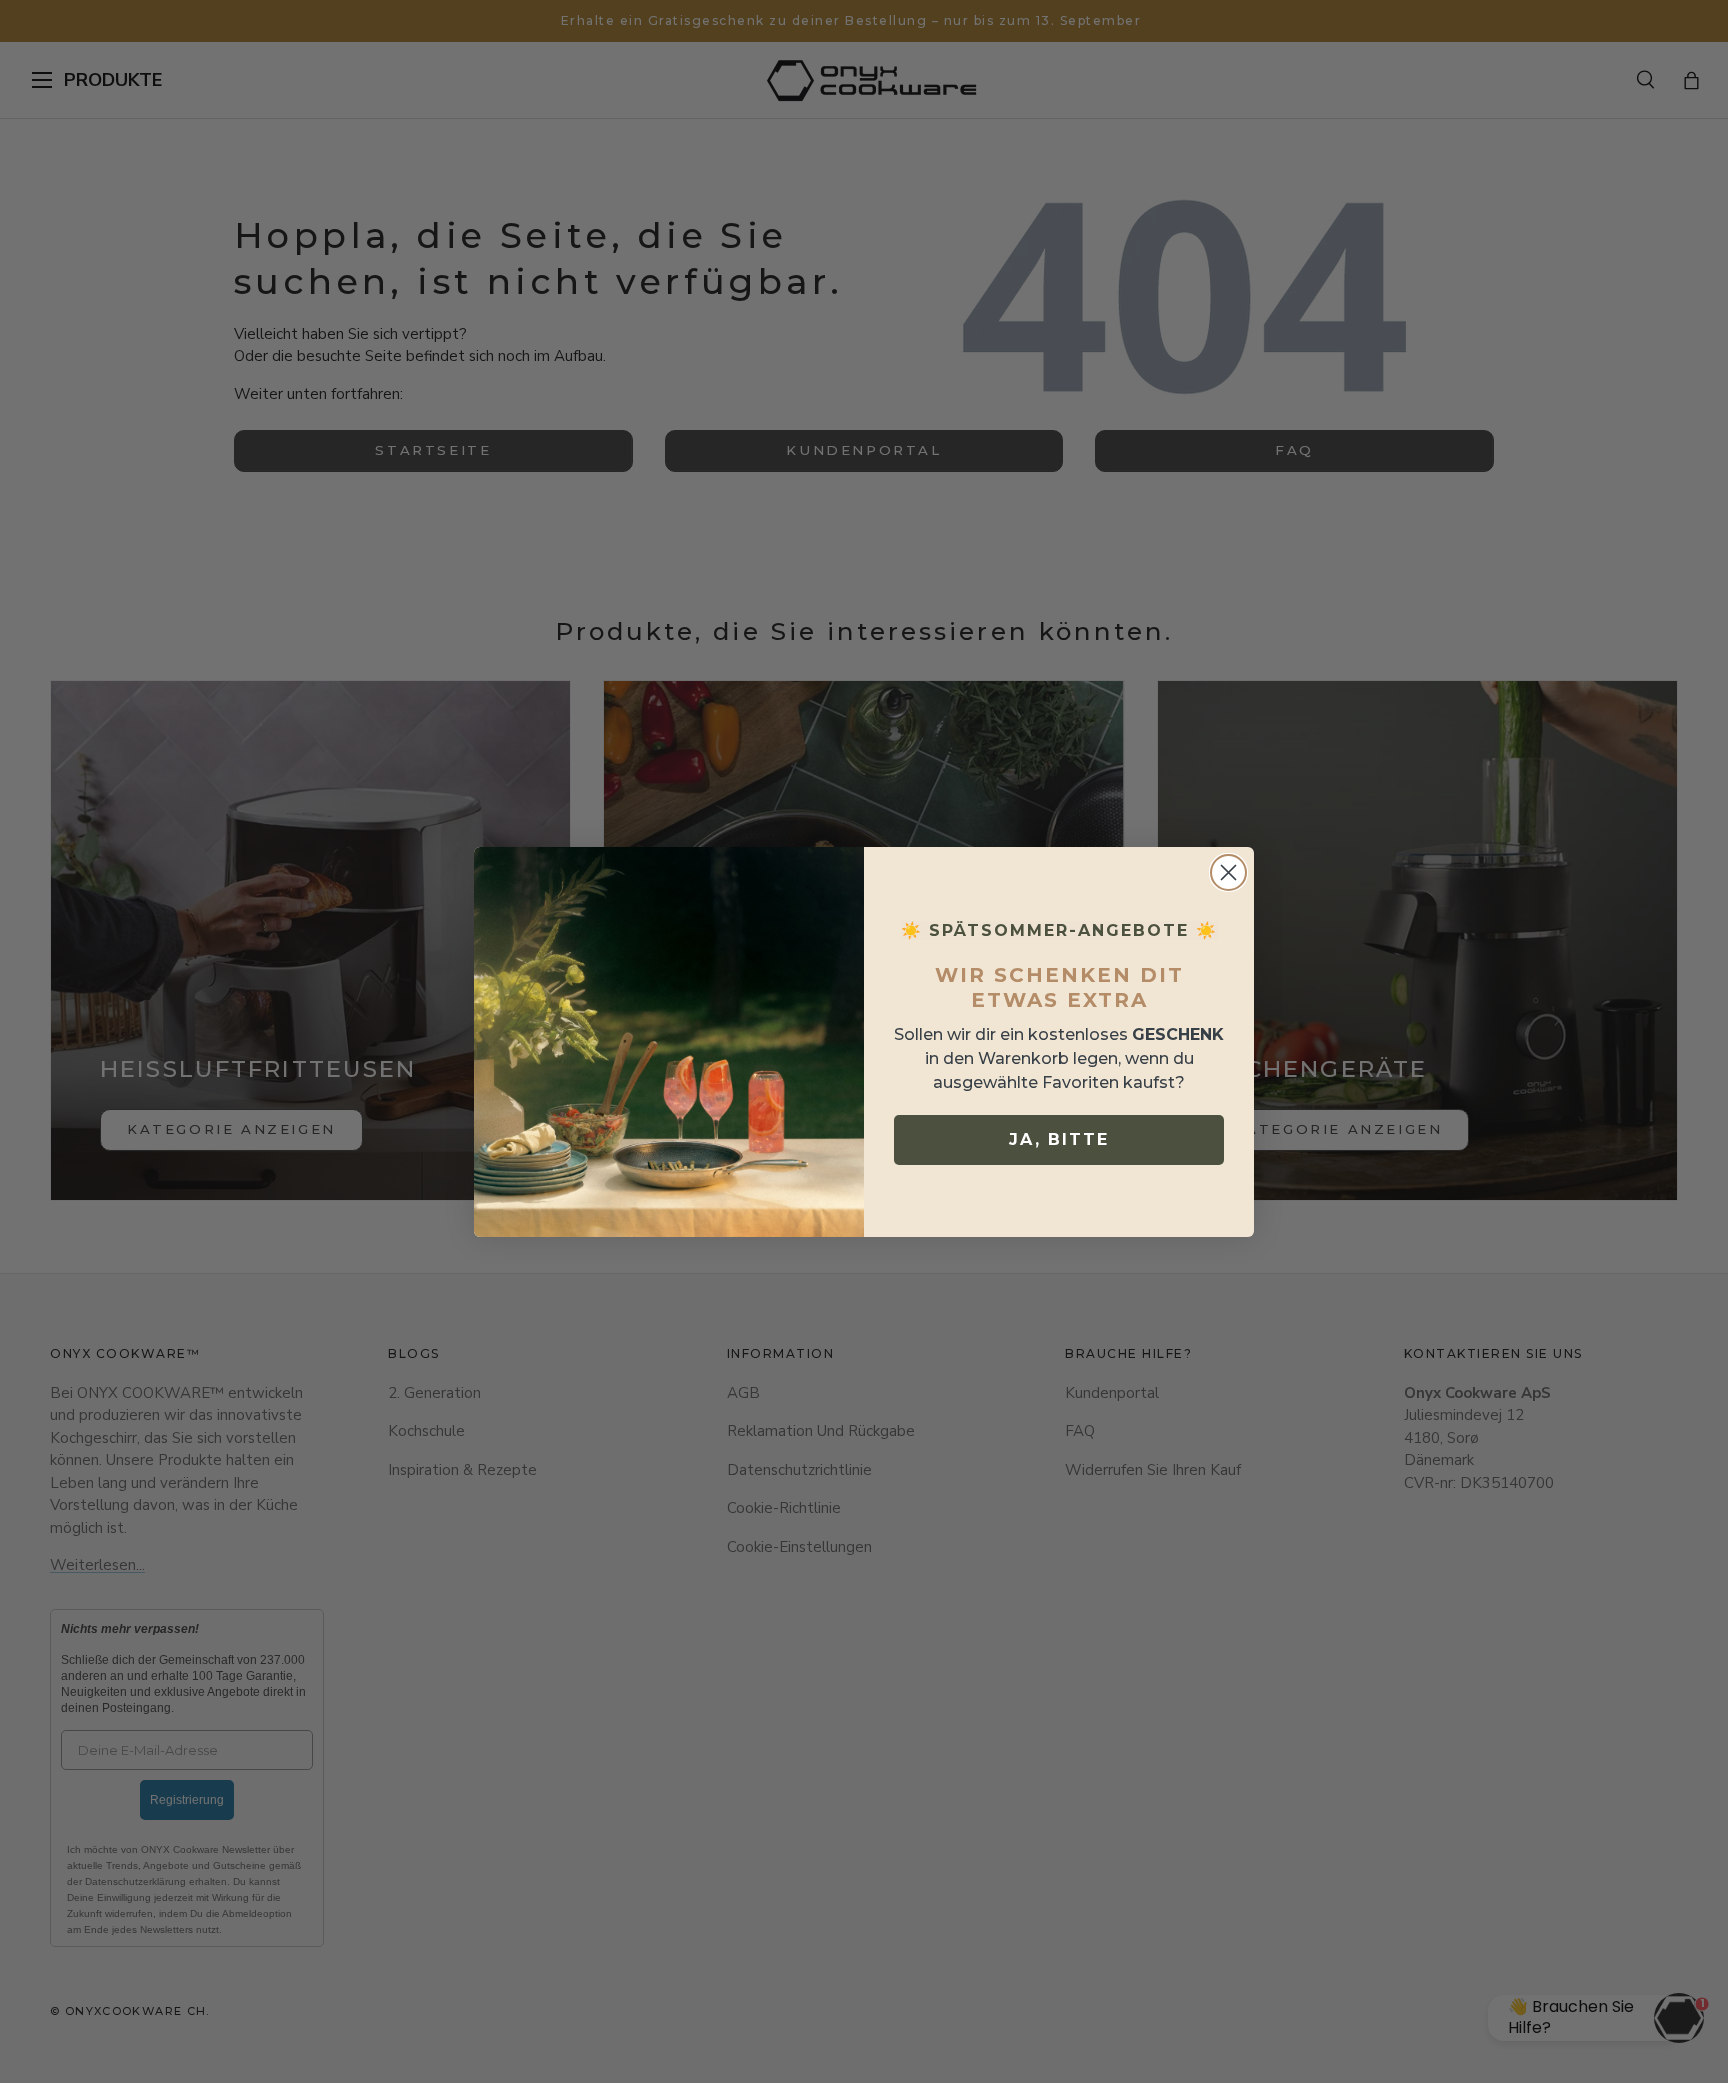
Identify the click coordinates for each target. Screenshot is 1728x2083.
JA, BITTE (1059, 1139)
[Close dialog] (1228, 872)
